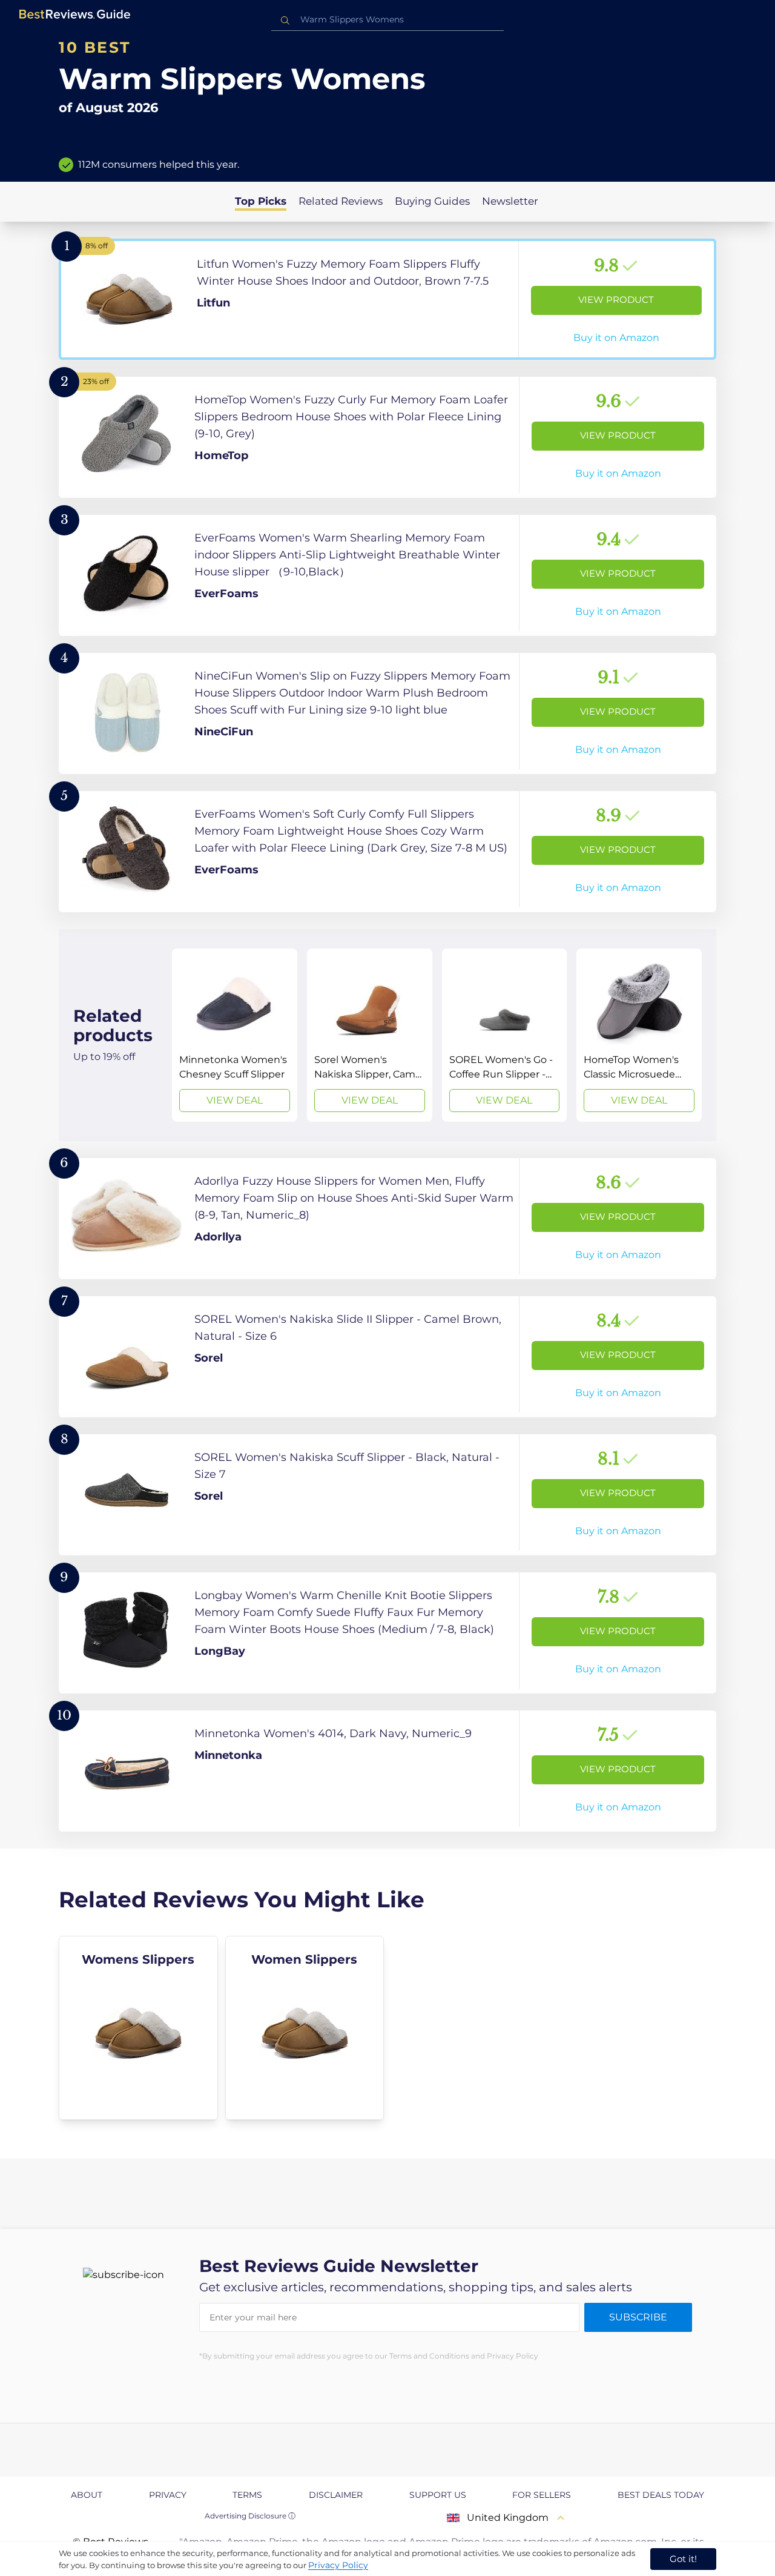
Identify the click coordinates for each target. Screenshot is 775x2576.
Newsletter (510, 201)
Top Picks (261, 201)
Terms (247, 2495)
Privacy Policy (338, 2565)
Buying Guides (432, 201)
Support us (438, 2495)
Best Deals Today (661, 2495)
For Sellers (542, 2495)
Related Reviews (341, 201)
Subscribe (638, 2317)
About (87, 2495)
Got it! (683, 2559)
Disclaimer (336, 2495)
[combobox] (387, 20)
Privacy (168, 2495)
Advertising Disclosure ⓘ (250, 2516)
